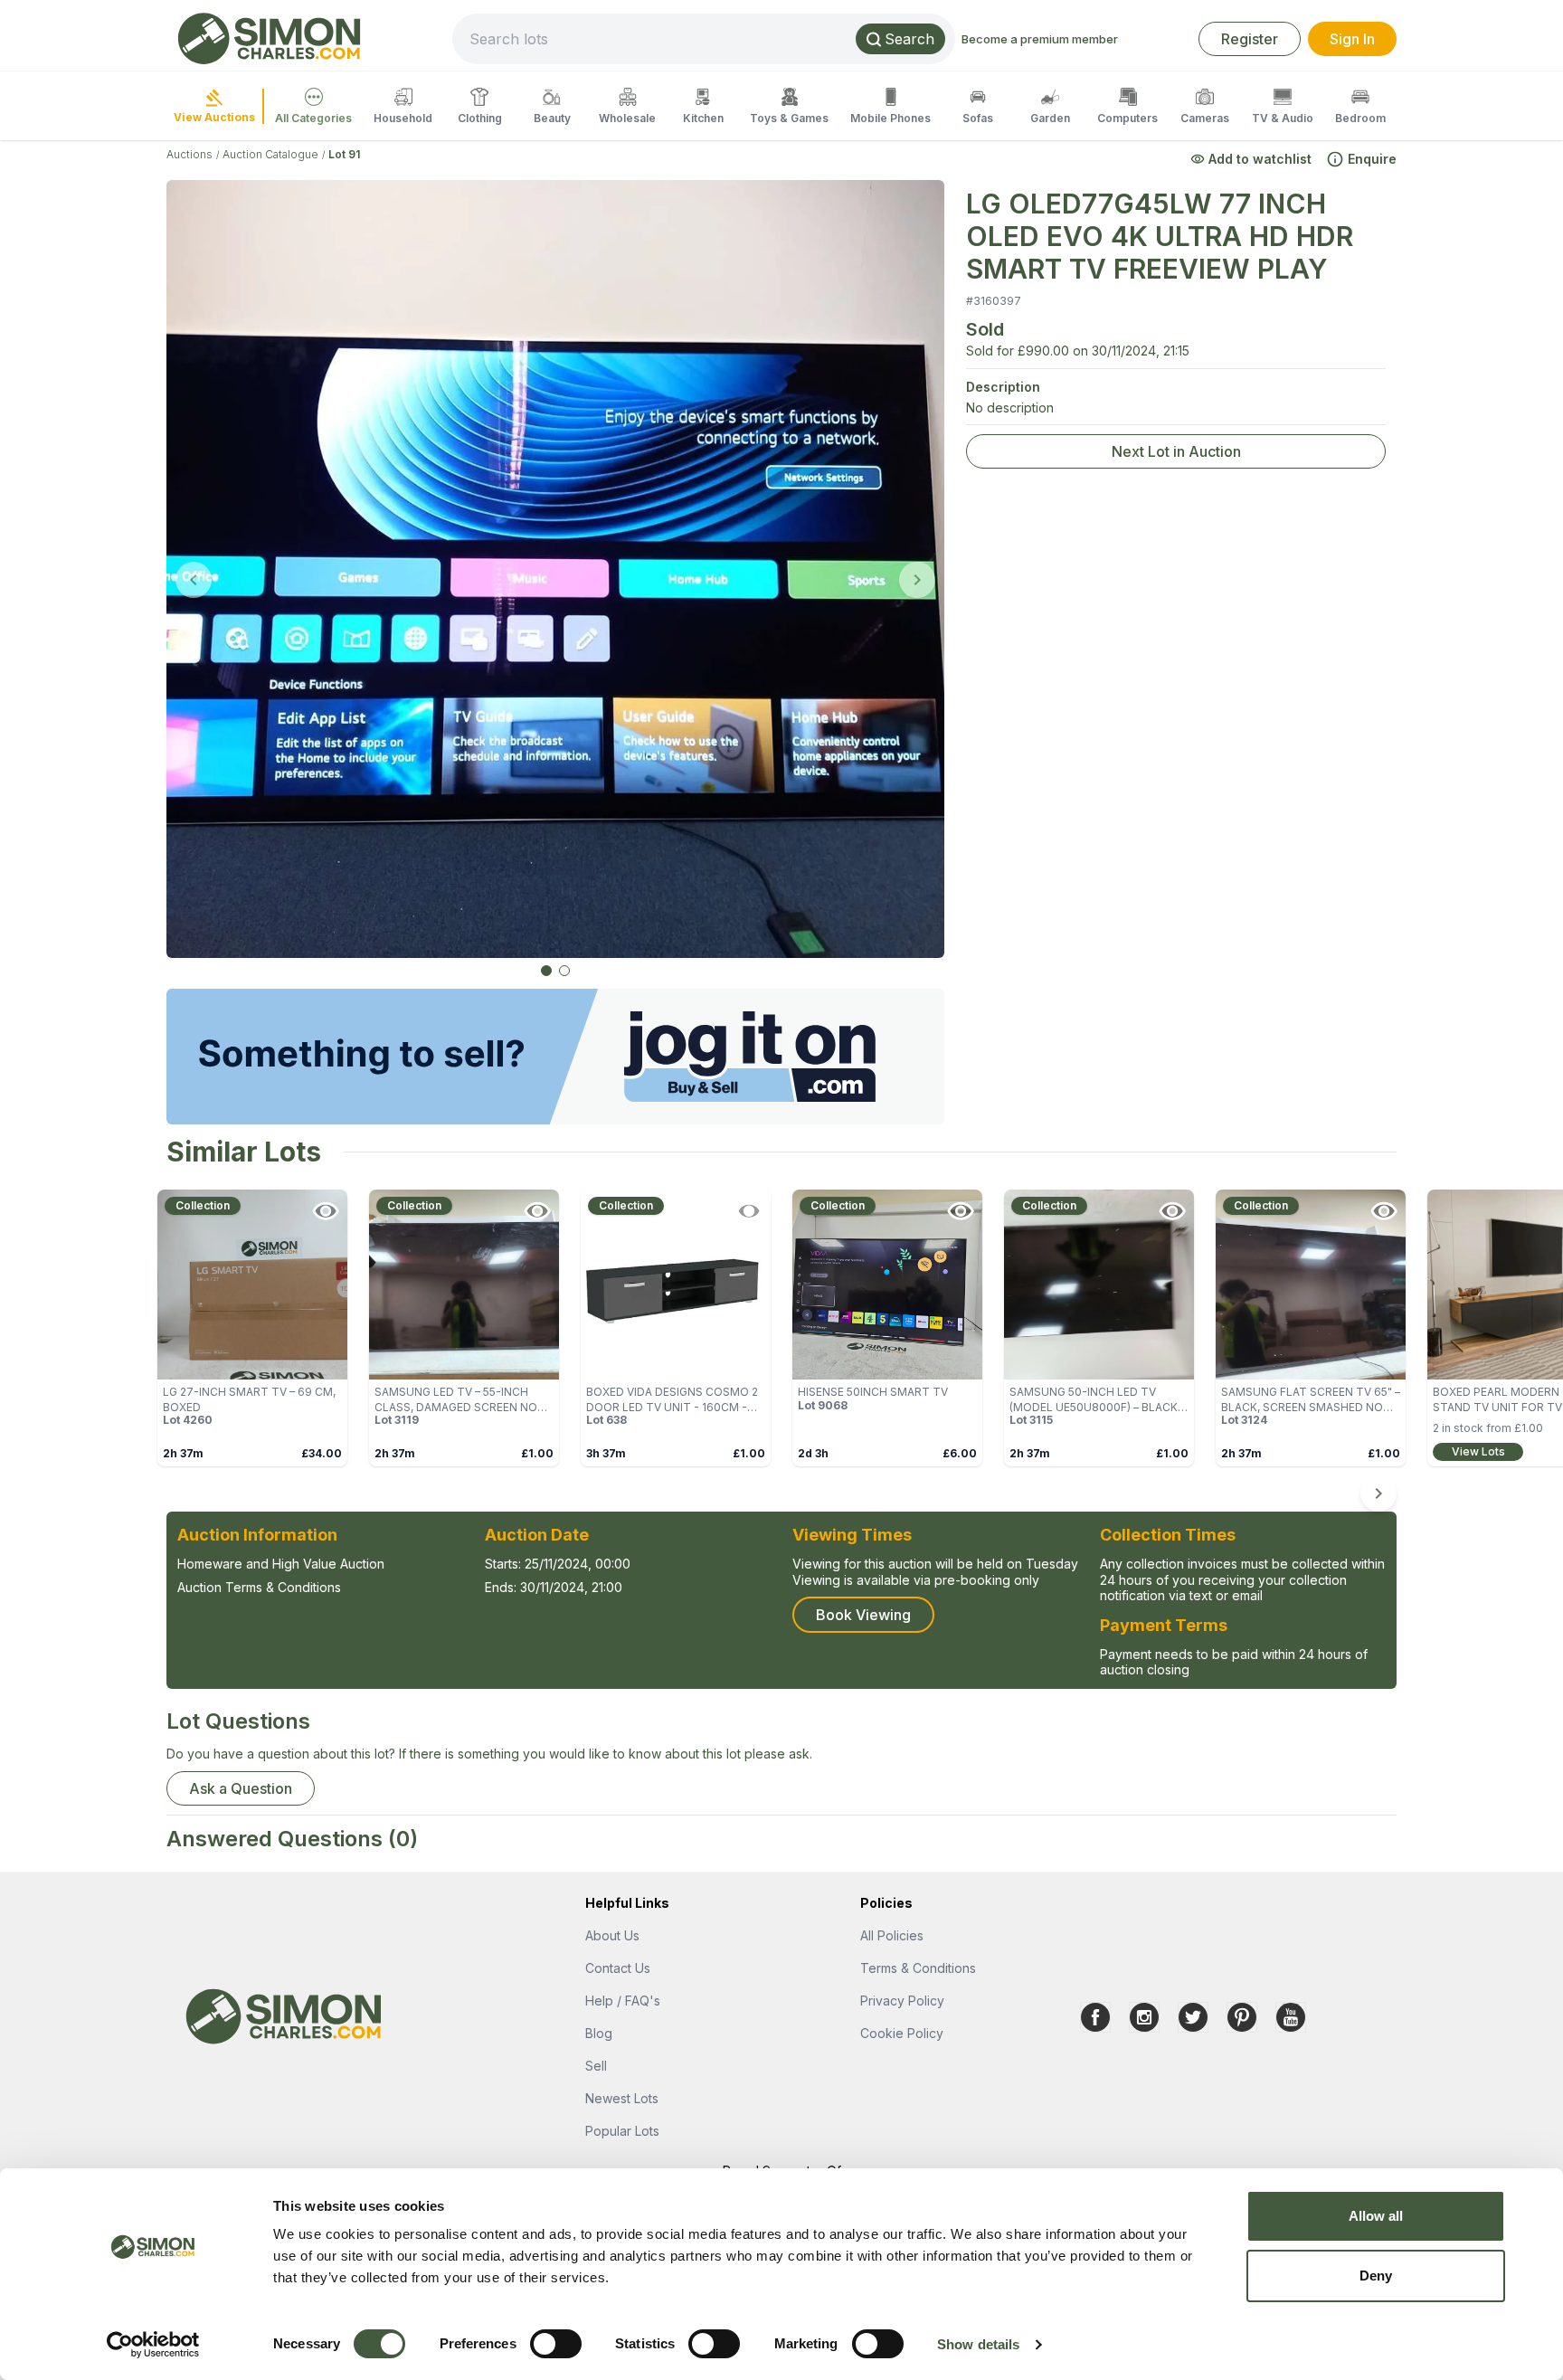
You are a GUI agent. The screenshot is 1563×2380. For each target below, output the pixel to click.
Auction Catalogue (270, 154)
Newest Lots (622, 2098)
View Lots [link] (1478, 1451)
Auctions (189, 154)
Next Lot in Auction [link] (1176, 451)
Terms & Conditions (918, 1968)
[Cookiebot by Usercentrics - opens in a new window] (153, 2345)
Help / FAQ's (623, 2001)
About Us (612, 1935)
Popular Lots (622, 2131)
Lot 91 (344, 154)
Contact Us (618, 1968)
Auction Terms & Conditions (259, 1587)
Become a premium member (1040, 39)
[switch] (556, 2344)
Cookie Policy (902, 2033)
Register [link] (1250, 39)
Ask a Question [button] (241, 1788)
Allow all (1376, 2216)
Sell (596, 2066)
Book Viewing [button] (863, 1615)
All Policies (892, 1935)
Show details (978, 2344)
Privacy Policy (902, 2001)
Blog (599, 2033)
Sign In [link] (1352, 39)
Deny (1376, 2276)
